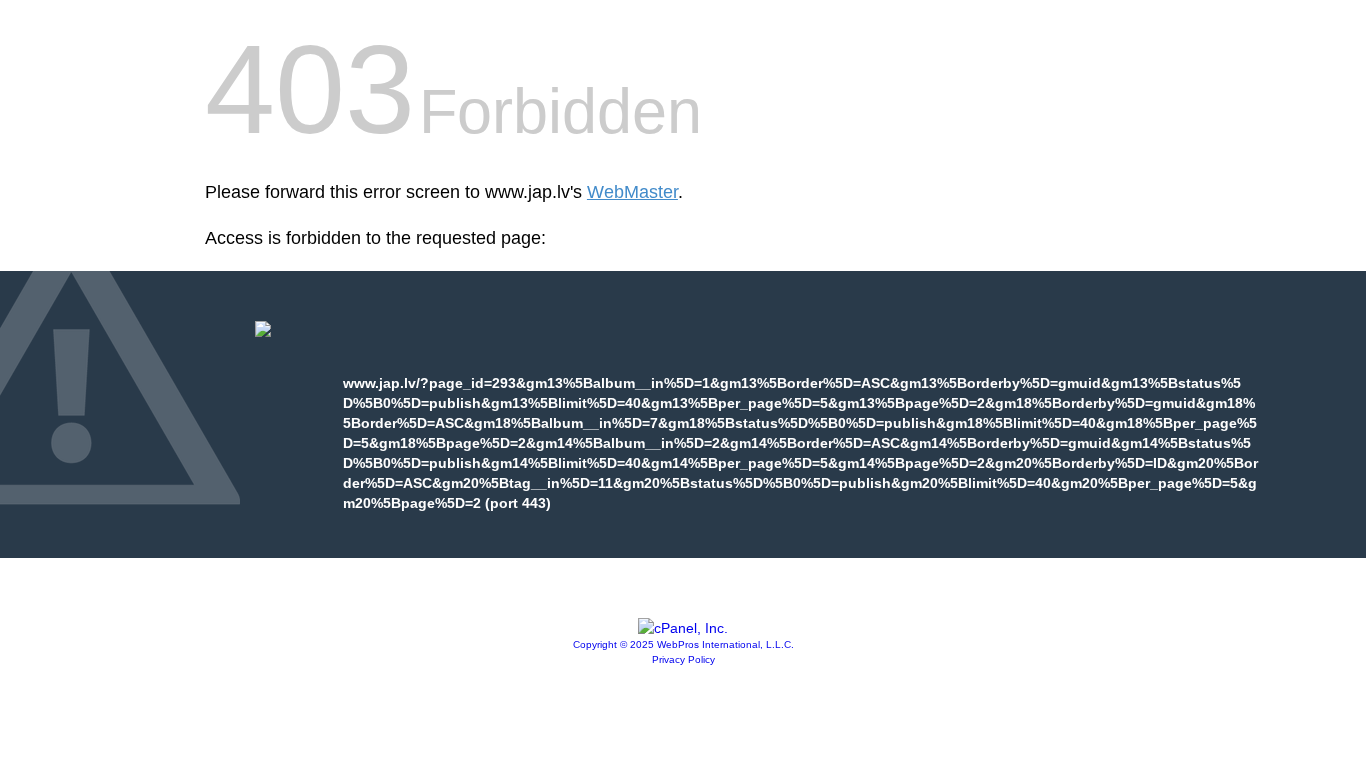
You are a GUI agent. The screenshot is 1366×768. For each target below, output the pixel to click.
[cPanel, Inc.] (683, 628)
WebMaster (632, 192)
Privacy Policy (683, 659)
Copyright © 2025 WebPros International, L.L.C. (683, 644)
